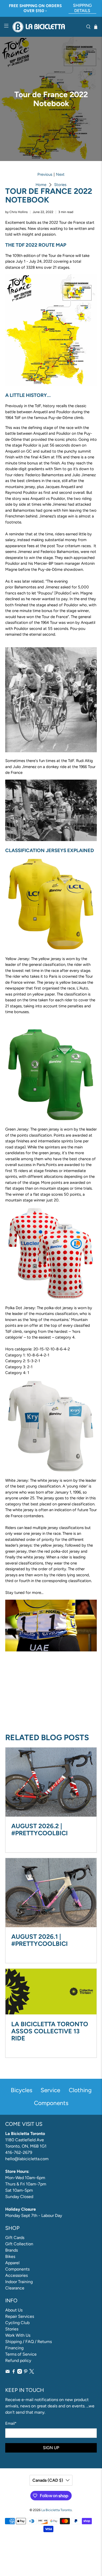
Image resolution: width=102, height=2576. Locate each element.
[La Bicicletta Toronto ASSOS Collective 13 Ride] (51, 1992)
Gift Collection (19, 2244)
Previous (45, 175)
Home (41, 185)
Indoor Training (19, 2282)
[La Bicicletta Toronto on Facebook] (14, 2372)
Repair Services (20, 2316)
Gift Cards (15, 2238)
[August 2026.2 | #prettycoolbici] (51, 1782)
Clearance (15, 2288)
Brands (12, 2250)
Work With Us (18, 2335)
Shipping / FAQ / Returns (29, 2342)
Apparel (12, 2263)
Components (17, 2269)
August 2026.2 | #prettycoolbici (39, 1829)
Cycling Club (17, 2323)
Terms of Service (21, 2354)
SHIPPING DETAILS (82, 8)
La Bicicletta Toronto (56, 2510)
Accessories (16, 2275)
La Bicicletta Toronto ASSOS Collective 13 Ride (50, 2031)
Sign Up (51, 2448)
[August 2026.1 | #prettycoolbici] (51, 1893)
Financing (14, 2348)
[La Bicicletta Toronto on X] (32, 2372)
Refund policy (18, 2360)
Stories (60, 185)
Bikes (10, 2256)
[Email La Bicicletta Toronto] (8, 2372)
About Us (14, 2310)
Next (60, 175)
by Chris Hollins (16, 212)
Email (11, 2423)
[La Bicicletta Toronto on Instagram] (20, 2372)
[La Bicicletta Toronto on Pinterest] (26, 2372)
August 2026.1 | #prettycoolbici (39, 1940)
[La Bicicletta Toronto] (47, 27)
